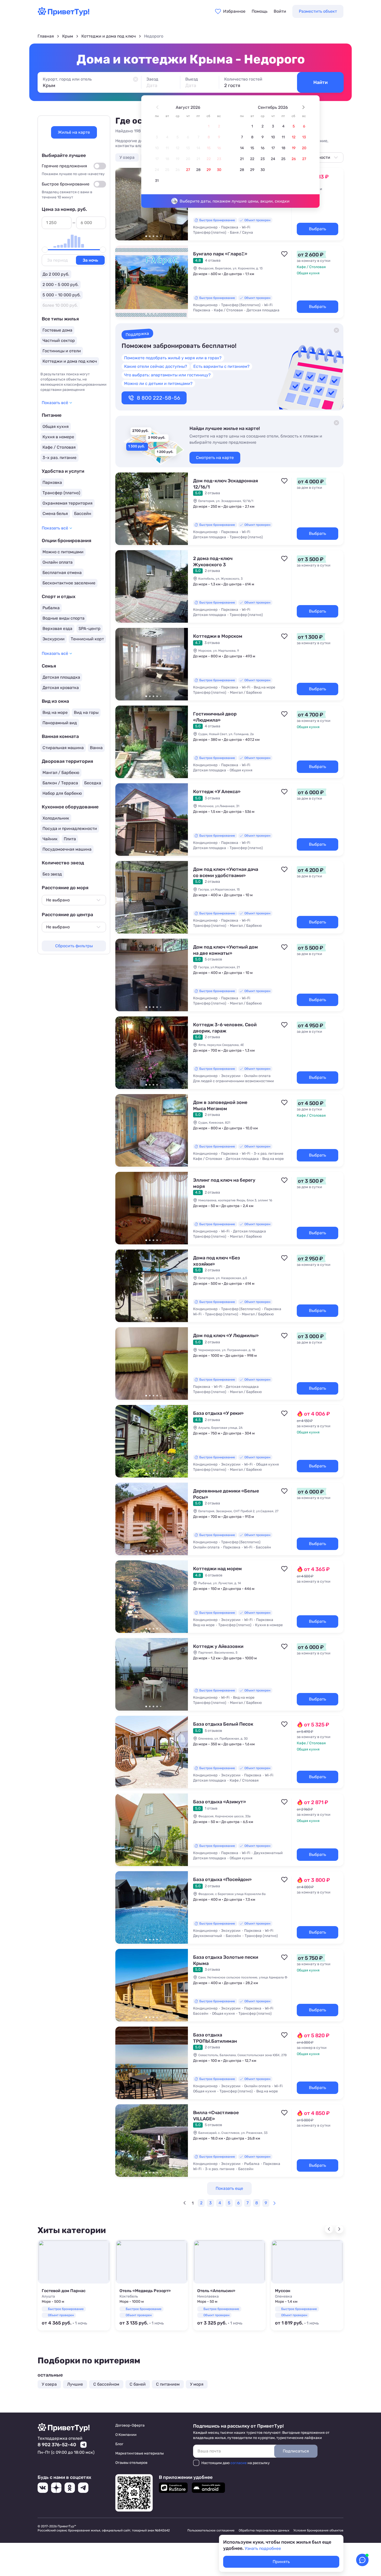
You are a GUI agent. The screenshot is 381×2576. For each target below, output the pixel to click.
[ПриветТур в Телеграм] (83, 2488)
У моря (197, 2384)
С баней (138, 2384)
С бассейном (106, 2384)
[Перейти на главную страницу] (63, 14)
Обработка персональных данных (264, 2530)
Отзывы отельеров (131, 2463)
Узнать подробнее (263, 2548)
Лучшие (75, 2384)
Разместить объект (318, 11)
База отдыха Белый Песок (223, 1724)
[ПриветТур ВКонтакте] (43, 2488)
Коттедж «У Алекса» (217, 792)
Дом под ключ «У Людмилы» (226, 1336)
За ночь (90, 260)
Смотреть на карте (215, 458)
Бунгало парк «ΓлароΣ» (220, 254)
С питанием (168, 2384)
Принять (281, 2562)
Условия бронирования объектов (318, 2530)
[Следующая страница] (274, 2203)
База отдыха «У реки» (218, 1413)
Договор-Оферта (130, 2425)
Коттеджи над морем (217, 1569)
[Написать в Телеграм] (83, 2445)
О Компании (126, 2435)
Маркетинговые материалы (140, 2453)
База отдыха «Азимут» (220, 1802)
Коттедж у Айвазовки (218, 1646)
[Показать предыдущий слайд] (122, 204)
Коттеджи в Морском (218, 636)
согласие (239, 2463)
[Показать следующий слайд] (182, 282)
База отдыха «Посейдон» (222, 1879)
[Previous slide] (329, 2229)
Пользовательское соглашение (211, 2530)
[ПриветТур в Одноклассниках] (70, 2488)
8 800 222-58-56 (158, 398)
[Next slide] (339, 2229)
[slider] (45, 250)
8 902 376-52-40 (57, 2445)
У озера (127, 157)
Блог (119, 2444)
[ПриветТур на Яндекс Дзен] (56, 2488)
